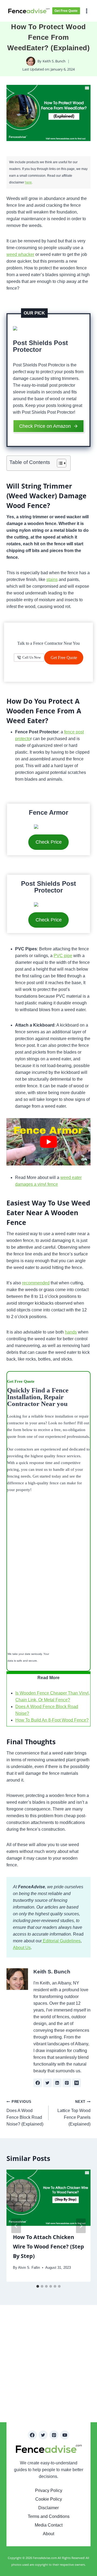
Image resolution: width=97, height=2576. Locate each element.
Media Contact (49, 2525)
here (28, 182)
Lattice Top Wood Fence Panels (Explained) (74, 2113)
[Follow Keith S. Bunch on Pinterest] (67, 2083)
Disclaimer (48, 2508)
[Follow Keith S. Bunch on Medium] (77, 2083)
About (48, 2534)
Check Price (49, 842)
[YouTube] (65, 2435)
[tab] (38, 2286)
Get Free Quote (66, 11)
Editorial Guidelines (61, 1941)
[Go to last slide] (16, 2226)
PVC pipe (63, 956)
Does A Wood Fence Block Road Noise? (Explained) (25, 2113)
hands (71, 1332)
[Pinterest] (54, 2435)
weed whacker (20, 254)
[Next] (81, 2226)
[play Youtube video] (48, 1142)
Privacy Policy (49, 2490)
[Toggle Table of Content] (59, 463)
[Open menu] (87, 11)
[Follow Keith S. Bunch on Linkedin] (57, 2083)
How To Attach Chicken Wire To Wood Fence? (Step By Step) (48, 2246)
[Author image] (31, 61)
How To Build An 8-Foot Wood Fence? (52, 1720)
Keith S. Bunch (54, 61)
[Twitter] (43, 2435)
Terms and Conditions (49, 2516)
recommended (36, 1283)
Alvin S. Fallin (29, 2268)
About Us (22, 1948)
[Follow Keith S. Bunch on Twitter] (47, 2083)
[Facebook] (32, 2435)
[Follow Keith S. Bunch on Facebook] (38, 2083)
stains (52, 579)
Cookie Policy (49, 2499)
